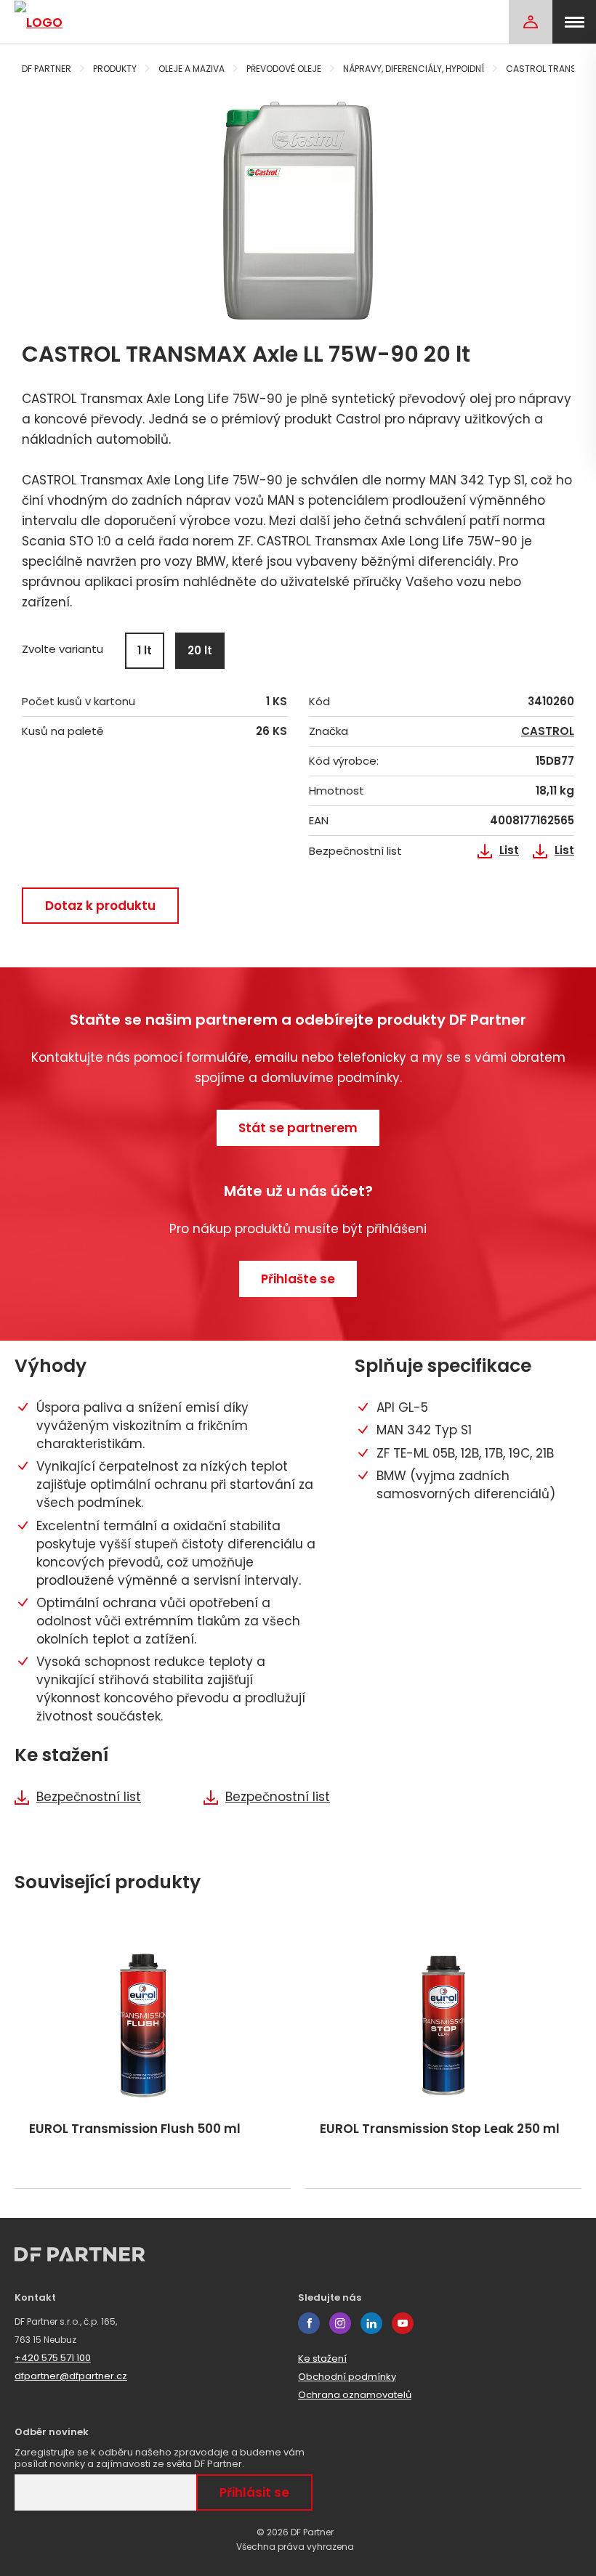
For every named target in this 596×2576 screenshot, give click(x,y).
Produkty (115, 69)
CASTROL (548, 731)
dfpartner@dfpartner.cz (71, 2376)
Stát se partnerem (298, 1128)
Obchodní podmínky (347, 2377)
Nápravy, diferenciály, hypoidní (414, 69)
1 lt (145, 650)
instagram (340, 2323)
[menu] (574, 22)
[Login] (531, 22)
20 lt (200, 650)
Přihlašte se (298, 1279)
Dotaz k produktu (100, 906)
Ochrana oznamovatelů (355, 2395)
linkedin (371, 2323)
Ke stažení (322, 2358)
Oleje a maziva (192, 69)
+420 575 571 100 (53, 2358)
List (509, 850)
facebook (309, 2323)
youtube (403, 2323)
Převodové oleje (284, 69)
